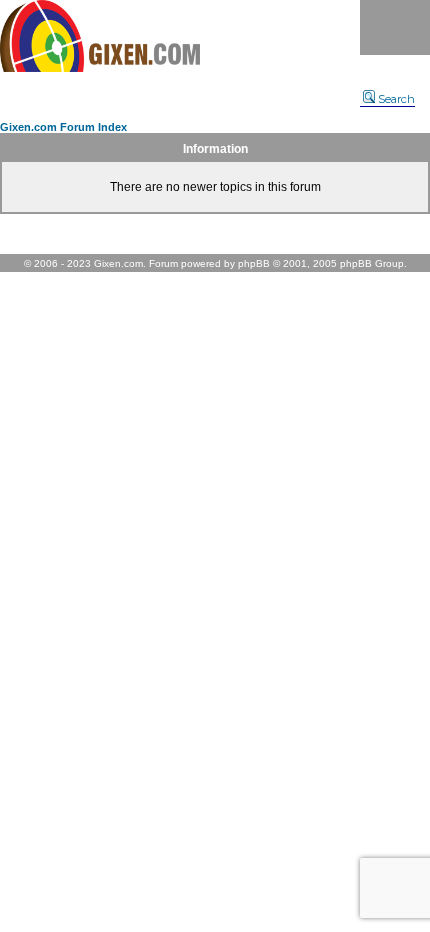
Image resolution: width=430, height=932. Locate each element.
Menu (395, 27)
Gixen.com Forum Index (63, 127)
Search (396, 99)
